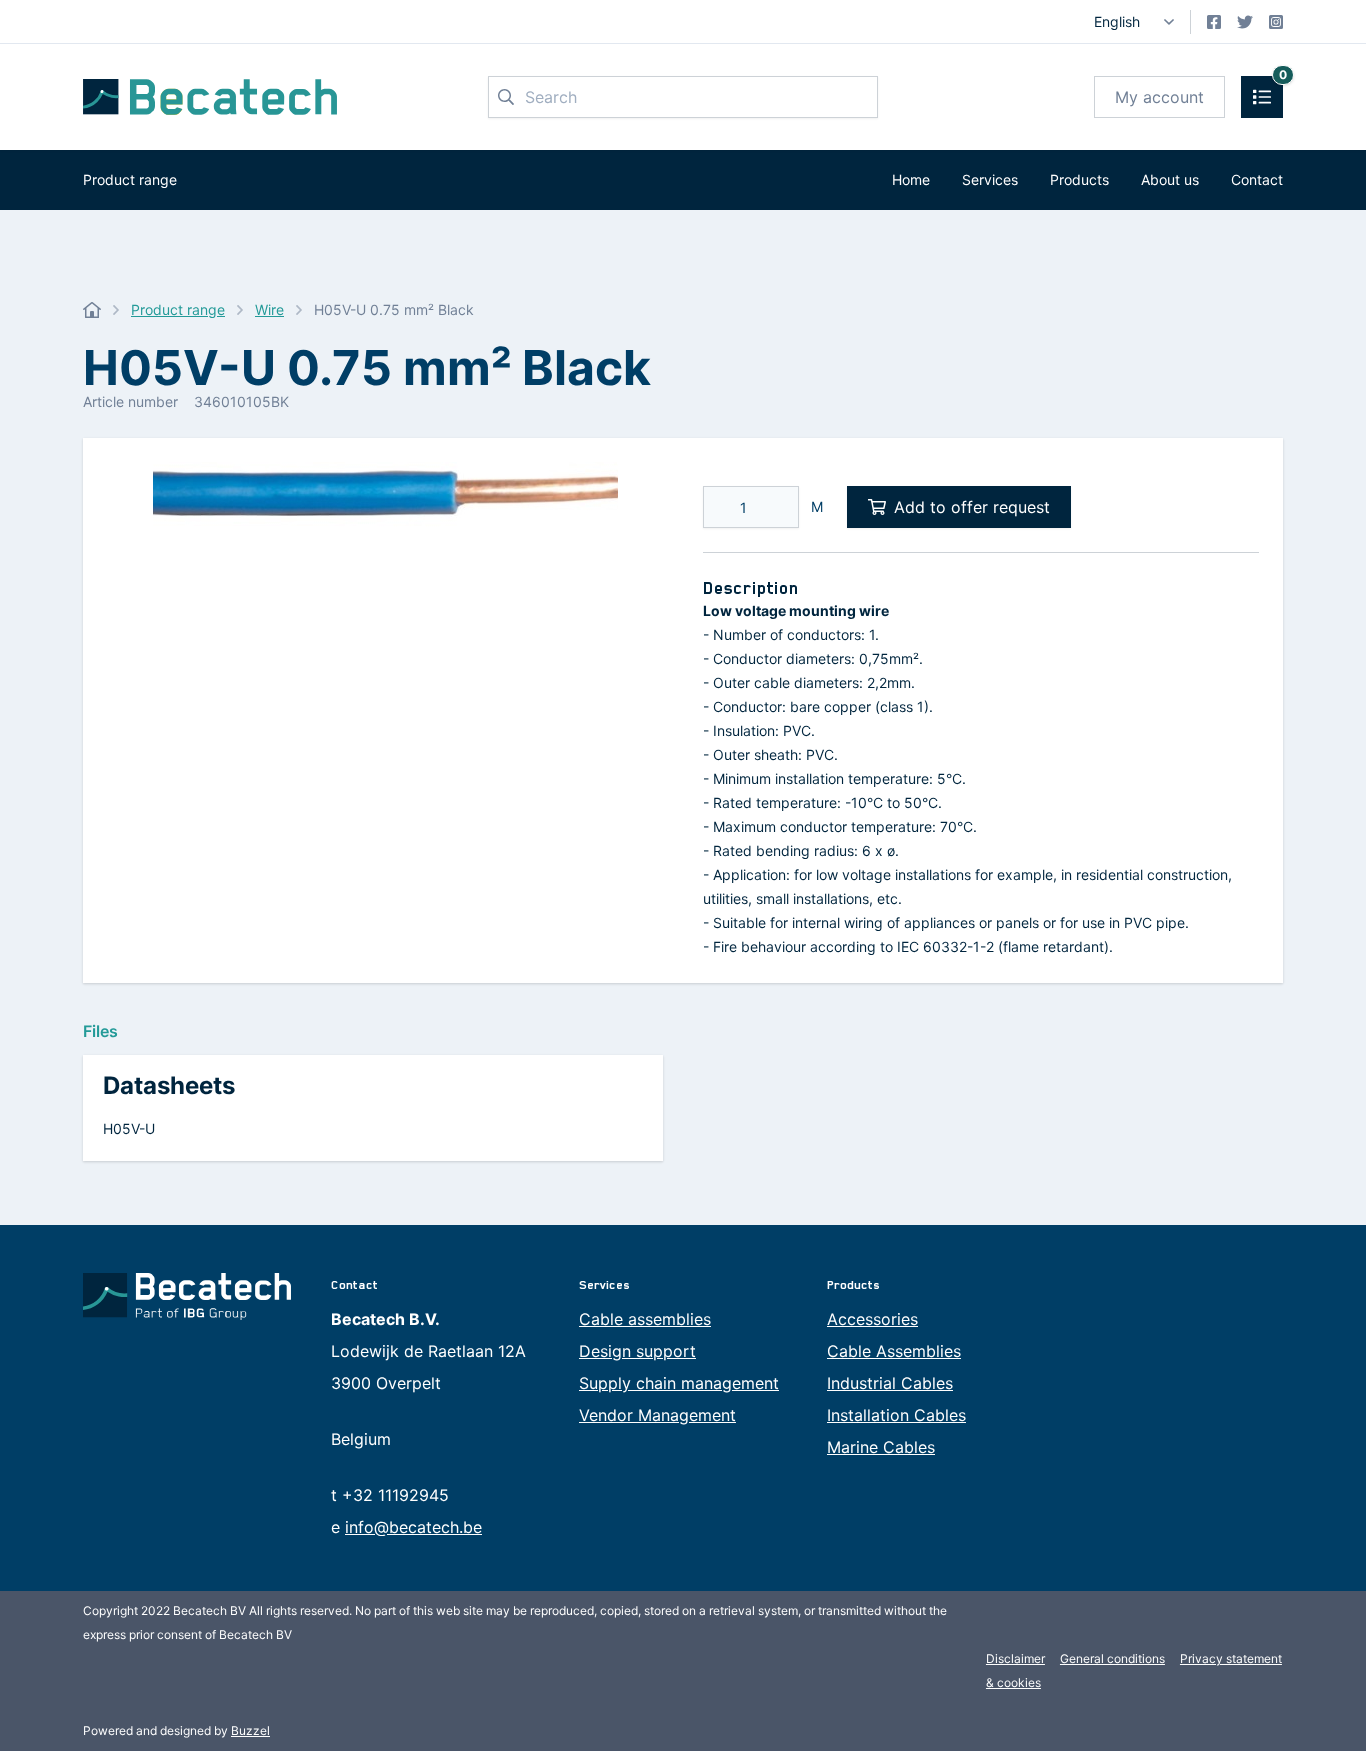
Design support (637, 1351)
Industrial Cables (890, 1383)
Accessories (872, 1319)
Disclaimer (1015, 1658)
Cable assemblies (645, 1319)
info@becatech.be (413, 1527)
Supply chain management (679, 1383)
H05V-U (129, 1128)
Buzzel (250, 1730)
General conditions (1112, 1658)
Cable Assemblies (894, 1351)
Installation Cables (896, 1415)
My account (1159, 97)
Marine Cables (881, 1447)
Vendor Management (657, 1415)
